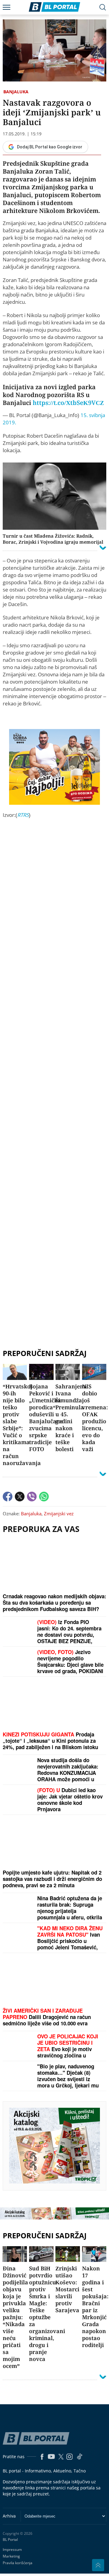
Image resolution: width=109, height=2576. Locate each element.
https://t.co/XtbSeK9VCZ (68, 403)
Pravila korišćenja (18, 2563)
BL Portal (10, 2540)
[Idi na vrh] (98, 2565)
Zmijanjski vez (59, 1513)
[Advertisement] (54, 1076)
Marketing (11, 2556)
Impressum (12, 2549)
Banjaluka (16, 92)
